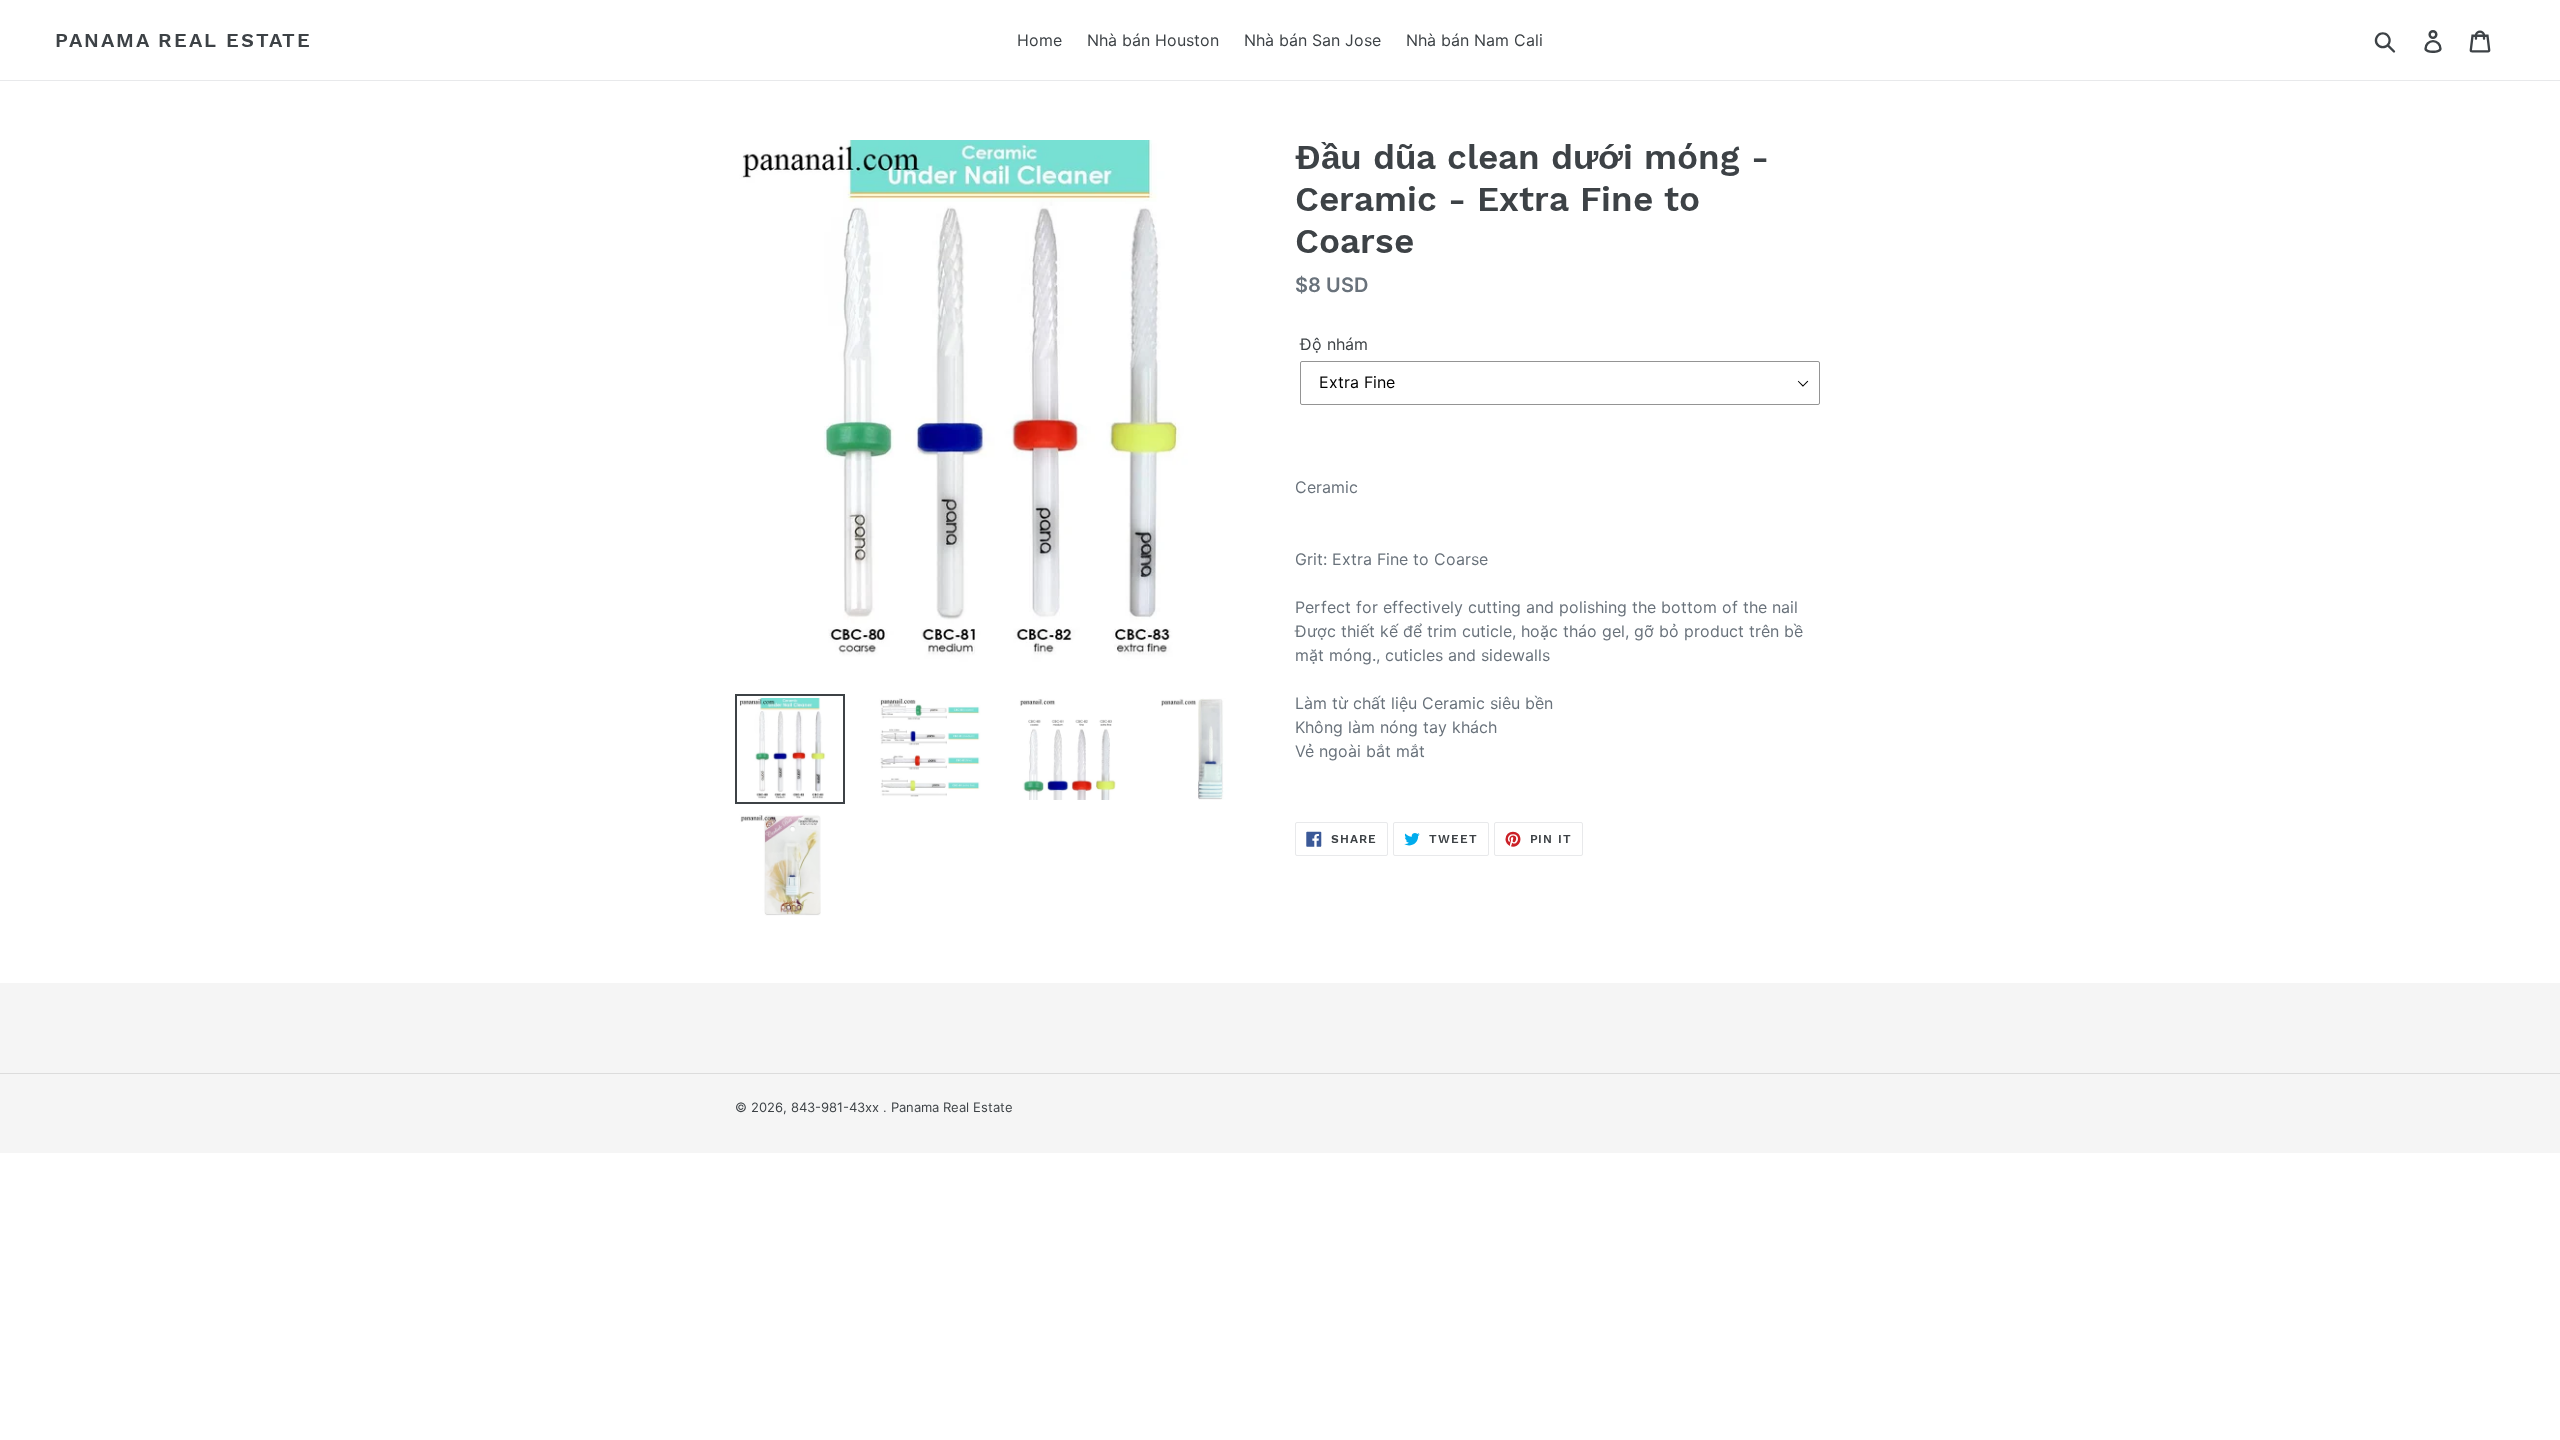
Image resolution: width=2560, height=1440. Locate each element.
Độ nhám (1334, 344)
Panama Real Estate (183, 40)
